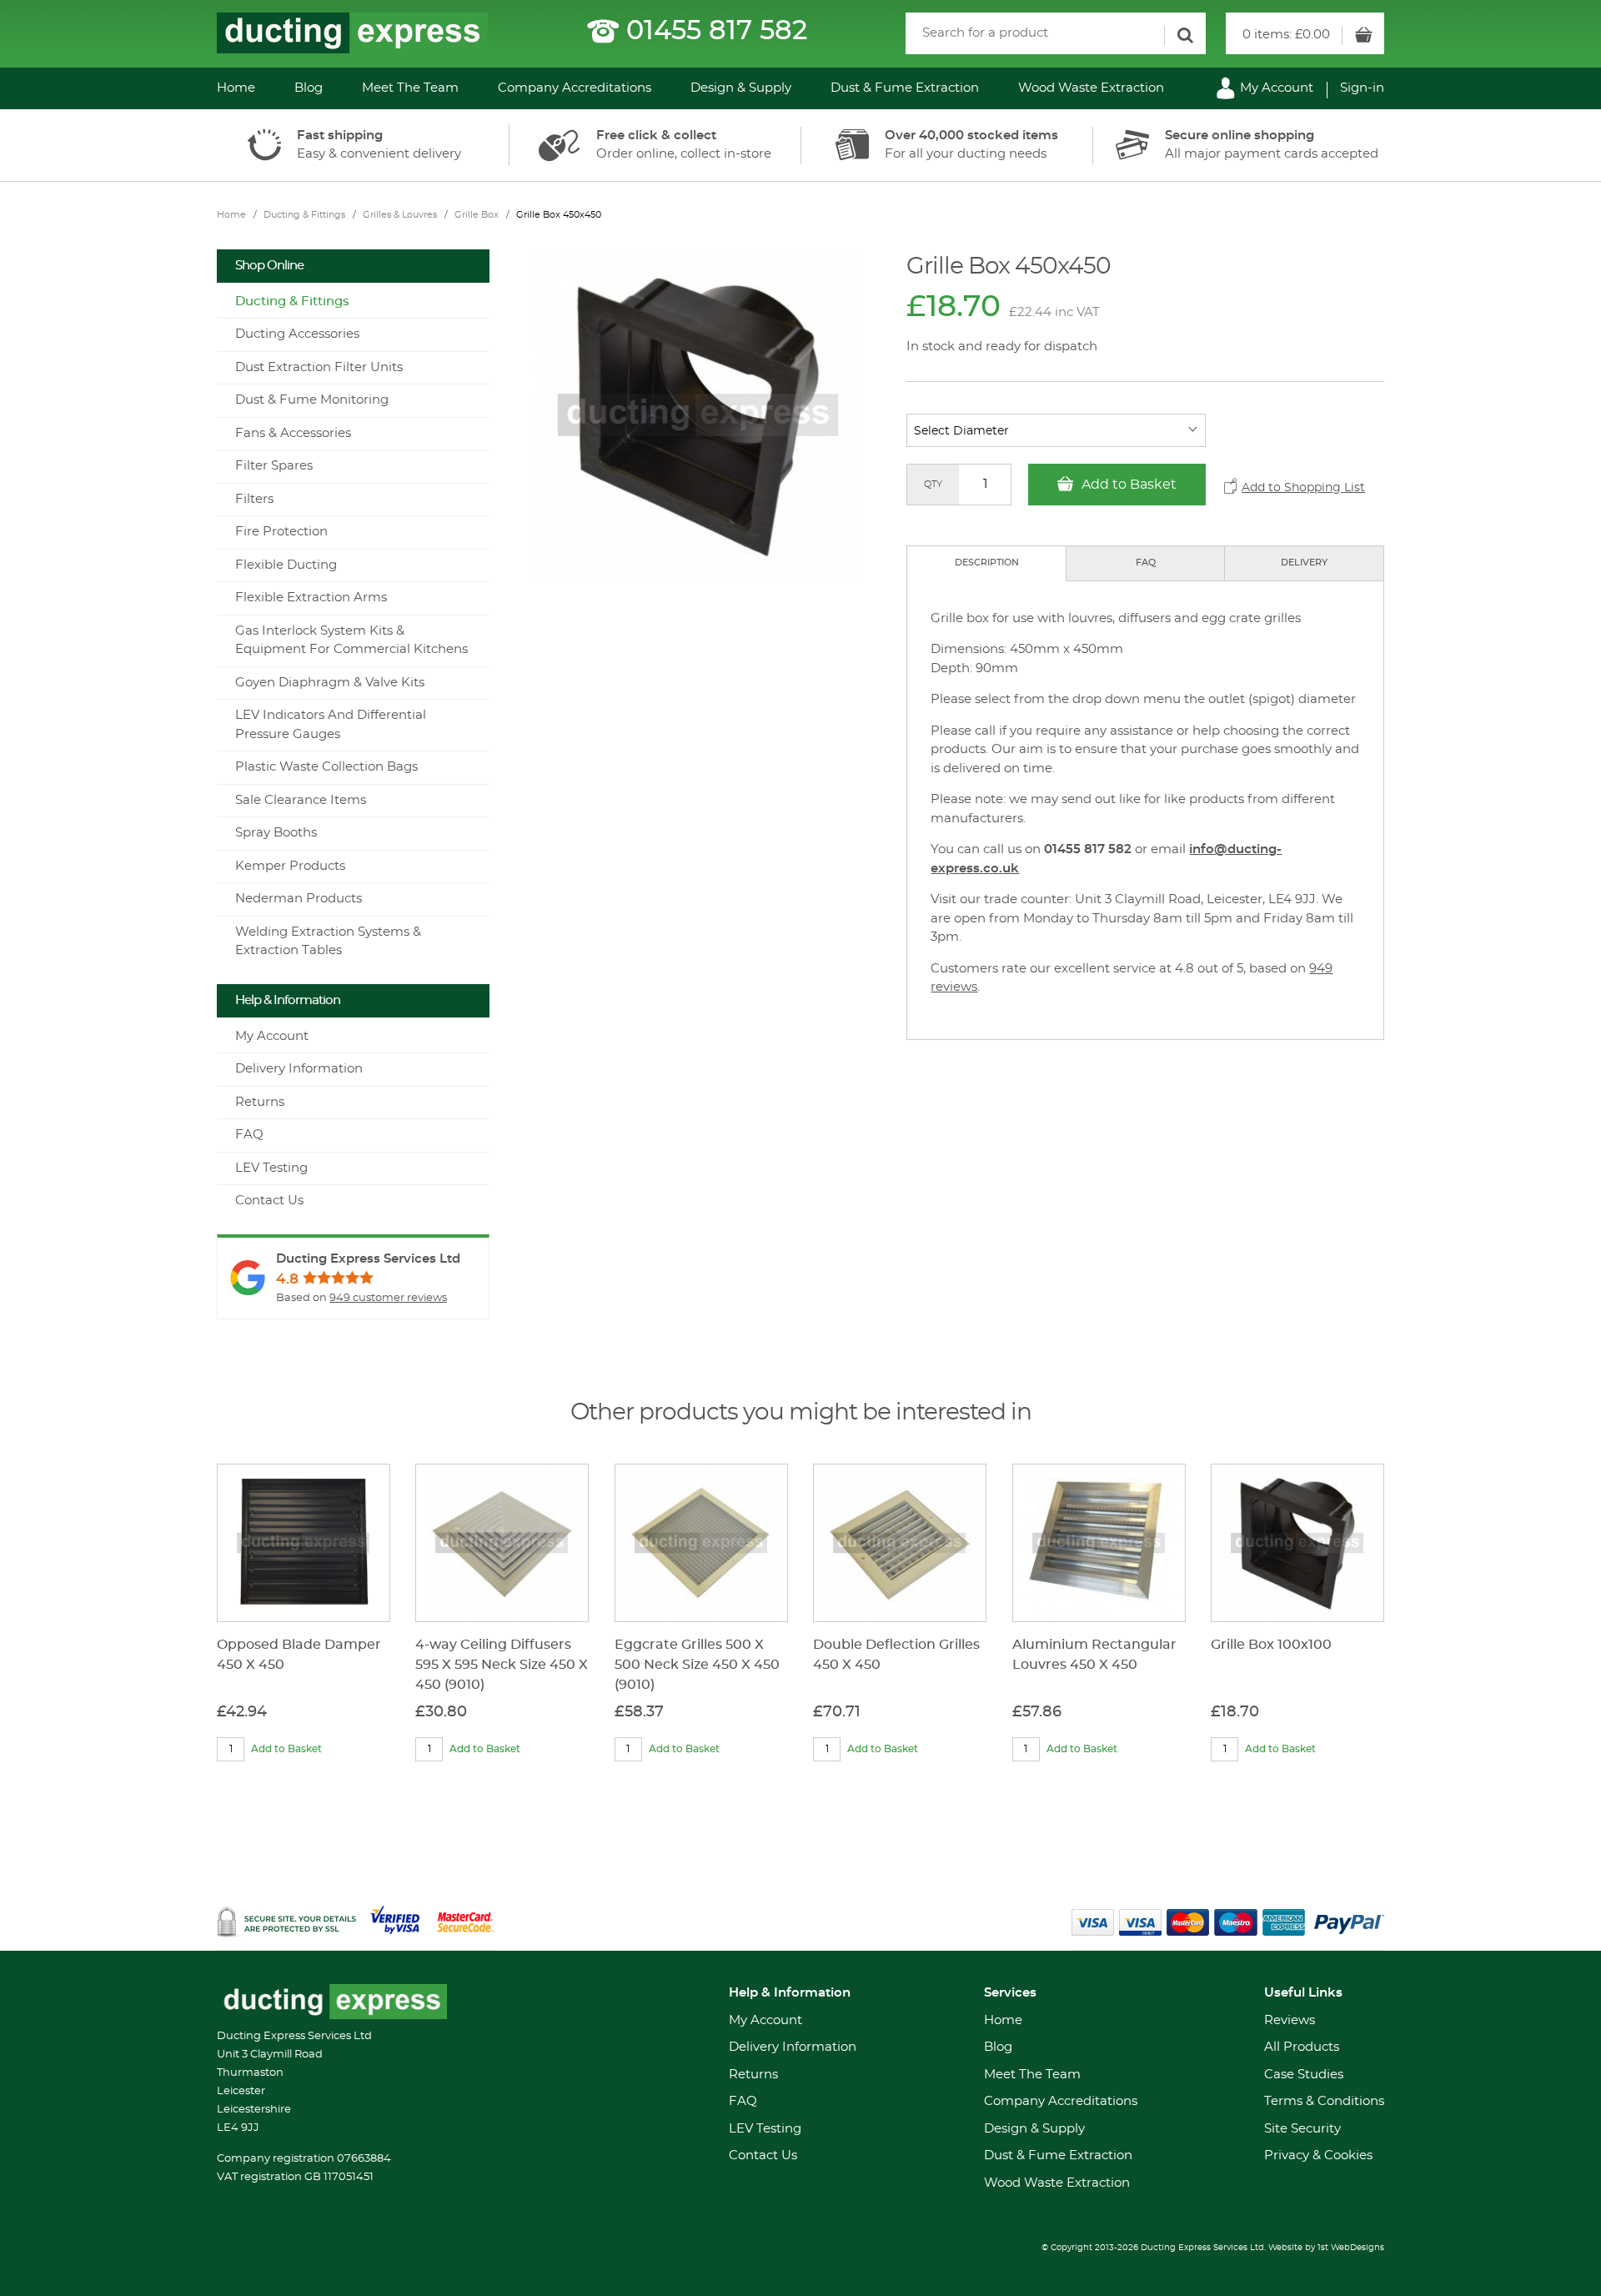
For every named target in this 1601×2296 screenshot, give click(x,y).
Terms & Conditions (1324, 2101)
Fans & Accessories (293, 433)
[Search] (1185, 35)
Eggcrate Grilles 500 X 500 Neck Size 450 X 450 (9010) (697, 1665)
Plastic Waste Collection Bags (326, 767)
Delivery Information (299, 1069)
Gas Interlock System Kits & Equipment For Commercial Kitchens (351, 641)
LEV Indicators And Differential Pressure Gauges (331, 725)
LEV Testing (271, 1168)
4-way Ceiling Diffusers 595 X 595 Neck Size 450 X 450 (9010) (502, 1665)
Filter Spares (274, 466)
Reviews (1290, 2020)
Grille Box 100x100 (1271, 1645)
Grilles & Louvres (400, 215)
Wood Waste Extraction (1091, 88)
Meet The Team (410, 88)
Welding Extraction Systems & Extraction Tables (328, 942)
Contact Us (269, 1201)
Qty (933, 484)
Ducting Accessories (297, 334)
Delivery (1304, 563)
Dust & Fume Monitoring (312, 400)
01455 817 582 (717, 31)
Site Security (1302, 2129)
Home (236, 88)
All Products (1302, 2047)
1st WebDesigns (1351, 2248)
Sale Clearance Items (301, 800)
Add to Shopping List (1303, 488)
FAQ (1146, 563)
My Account (1275, 88)
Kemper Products (290, 866)
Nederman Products (299, 899)
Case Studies (1304, 2075)
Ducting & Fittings (304, 215)
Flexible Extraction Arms (311, 598)
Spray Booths (276, 833)
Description (987, 563)
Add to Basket (1127, 485)
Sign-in (1362, 88)
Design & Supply (741, 88)
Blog (309, 88)
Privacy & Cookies (1318, 2155)
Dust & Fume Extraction (905, 88)
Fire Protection (281, 532)
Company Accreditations (575, 88)
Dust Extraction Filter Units (319, 367)
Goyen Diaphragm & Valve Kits (330, 683)
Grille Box (477, 215)
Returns (260, 1102)
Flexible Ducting (286, 565)
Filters (254, 499)
